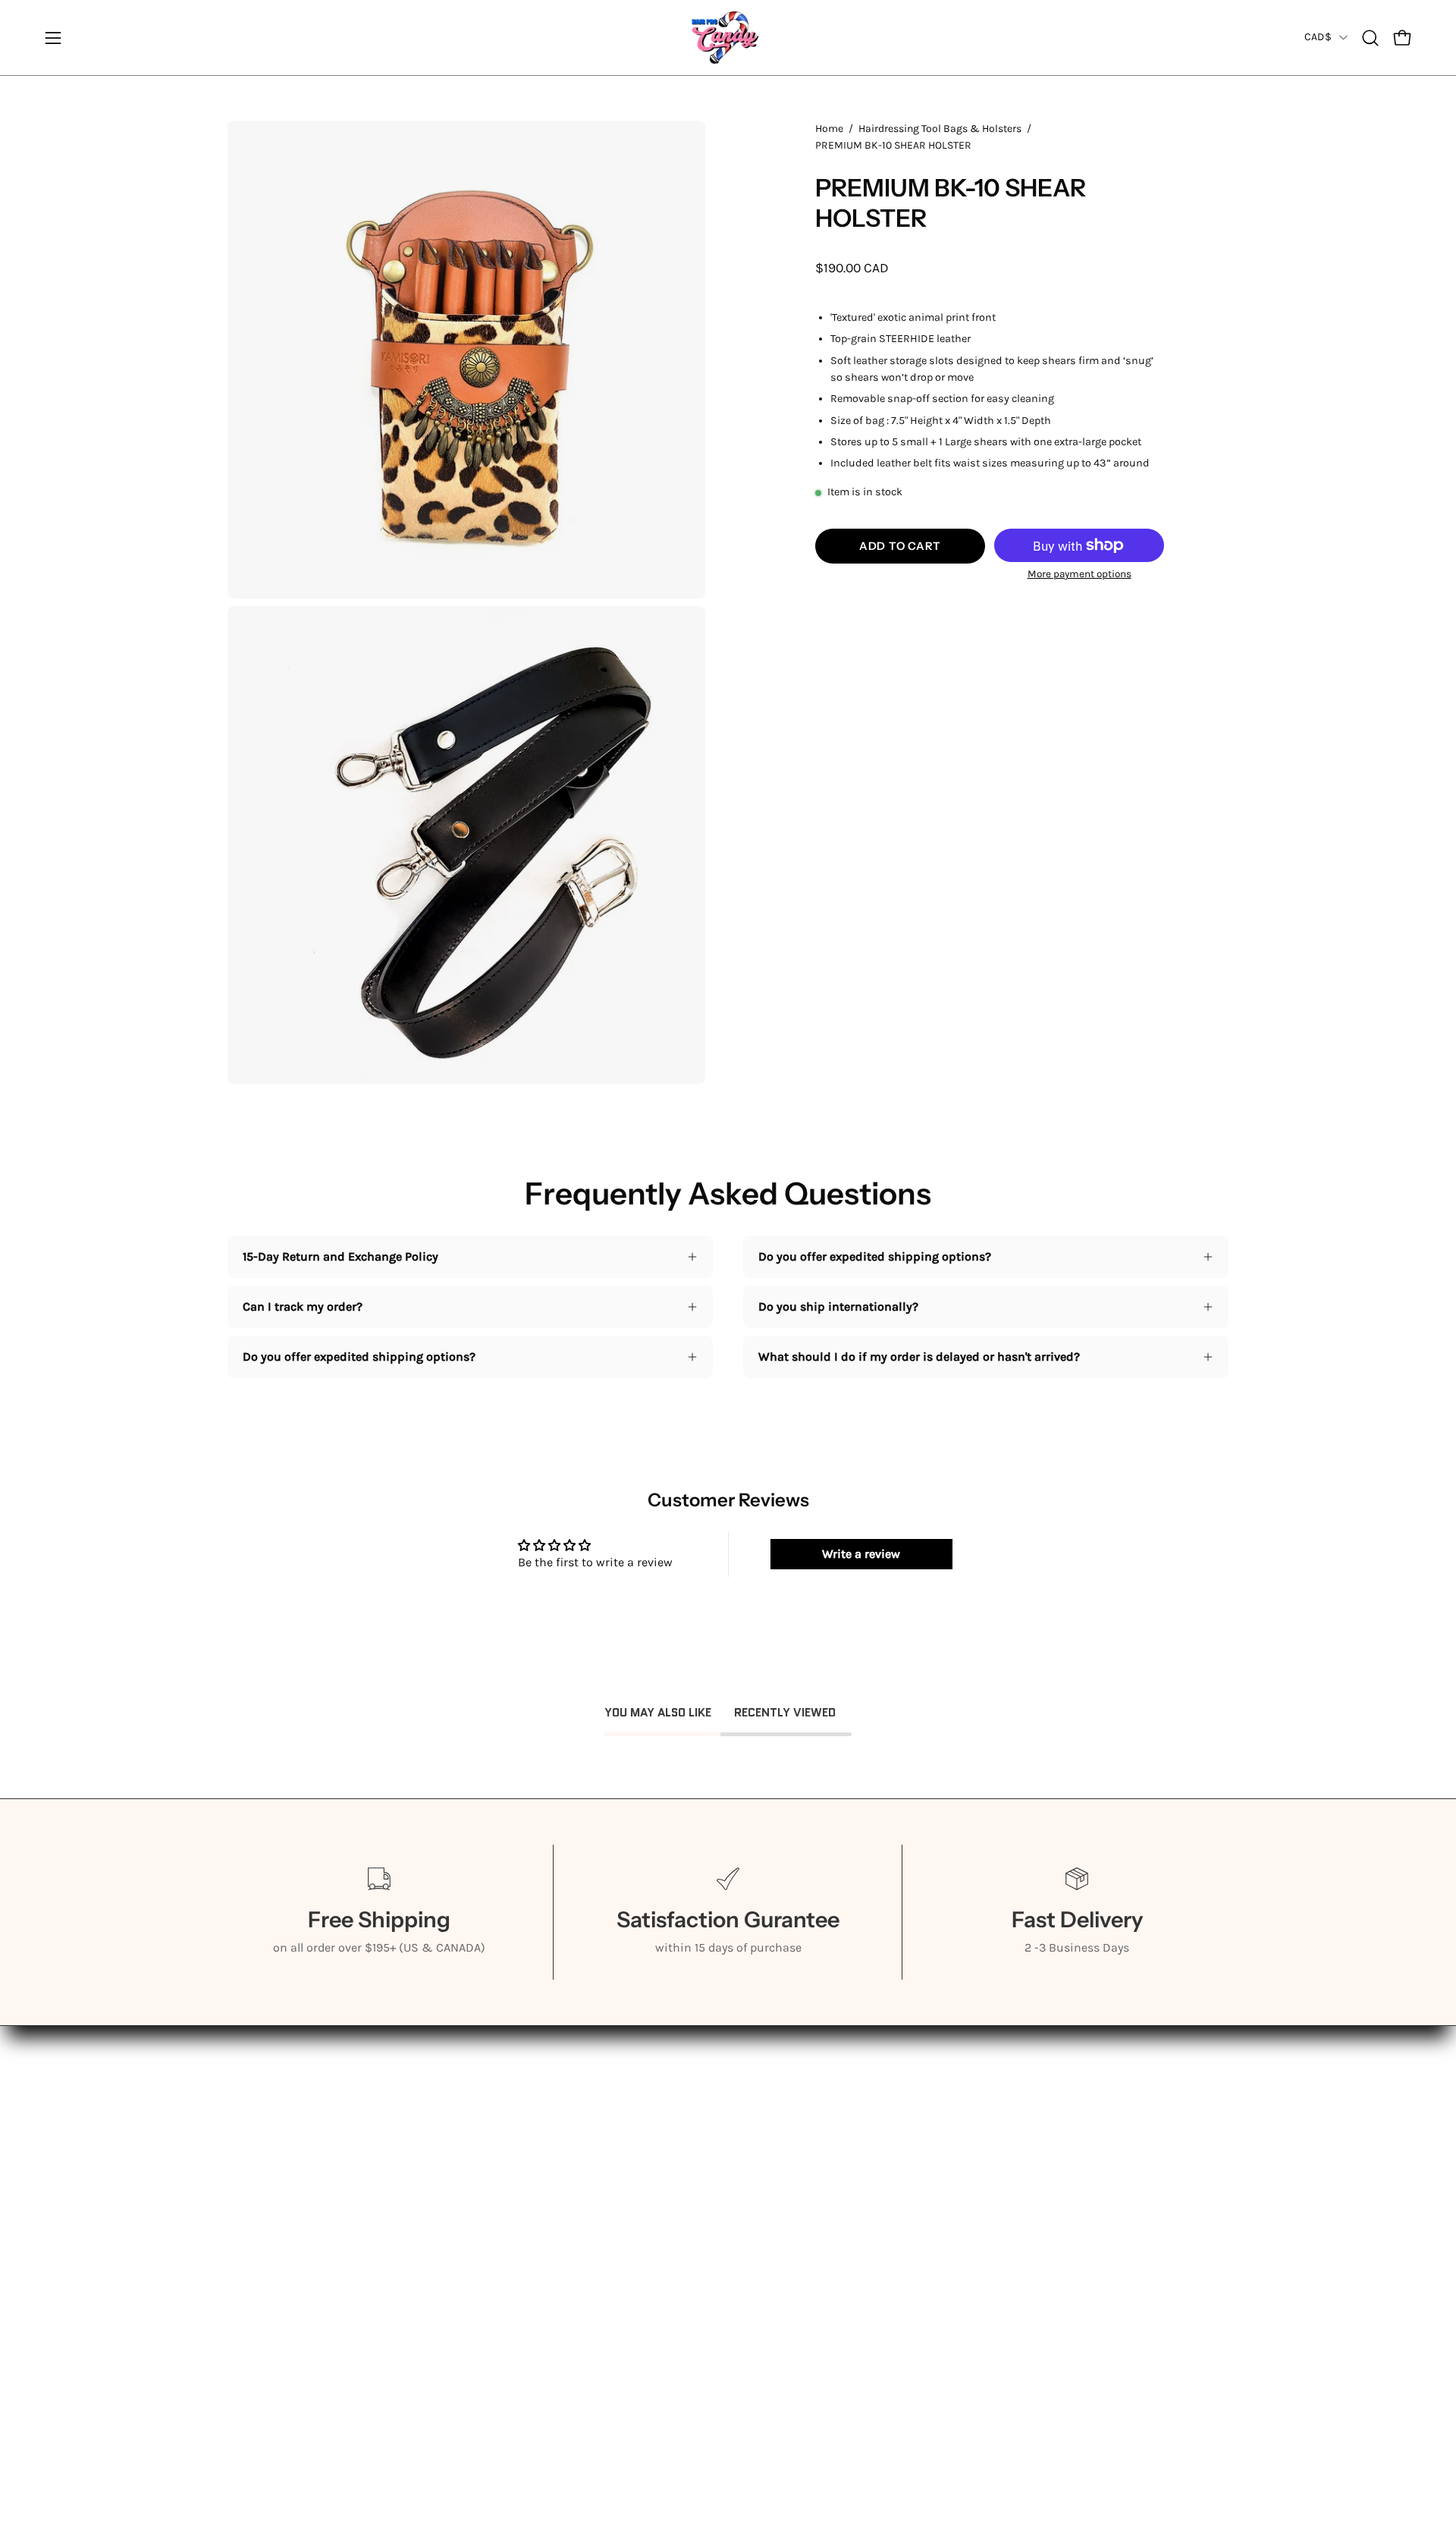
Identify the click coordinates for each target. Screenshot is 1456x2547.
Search (453, 2114)
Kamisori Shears (274, 2189)
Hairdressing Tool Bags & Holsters (940, 129)
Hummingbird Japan (285, 2214)
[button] (1370, 38)
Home (829, 129)
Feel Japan (256, 2239)
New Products (265, 2314)
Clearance (255, 2339)
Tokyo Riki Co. (265, 2264)
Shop (242, 2164)
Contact (249, 2364)
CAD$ (1318, 37)
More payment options (1079, 574)
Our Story (253, 2139)
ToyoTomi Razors (273, 2289)
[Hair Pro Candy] (728, 38)
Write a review (861, 1554)
